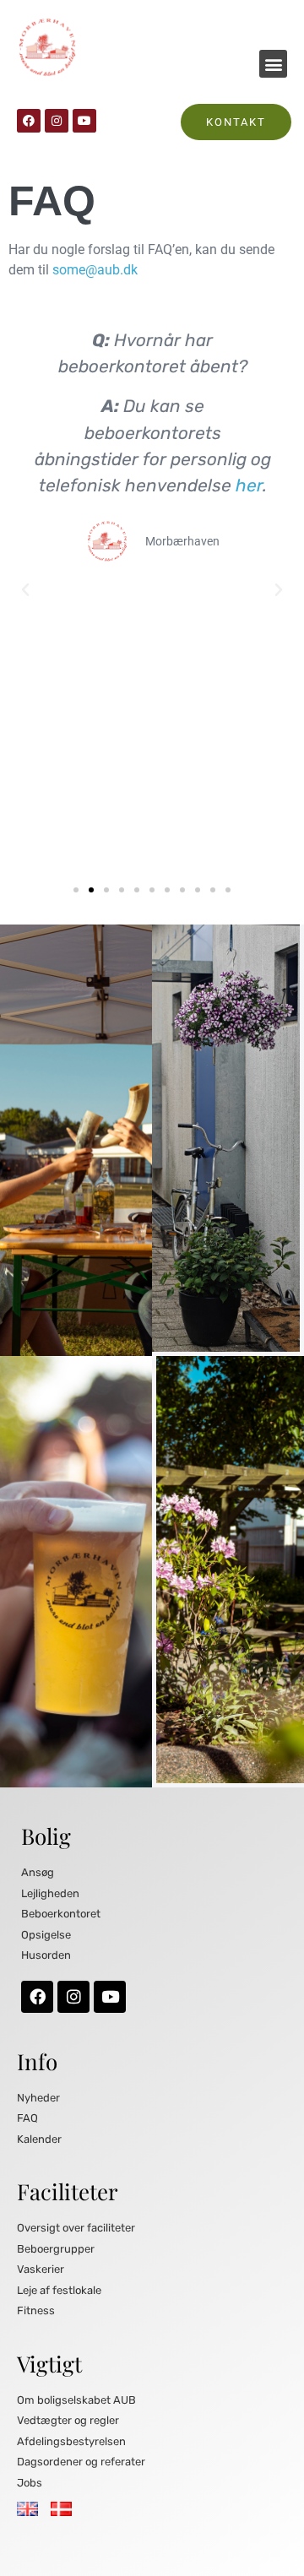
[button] (273, 64)
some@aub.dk (95, 270)
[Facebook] (29, 121)
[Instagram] (57, 121)
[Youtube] (84, 121)
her (248, 485)
